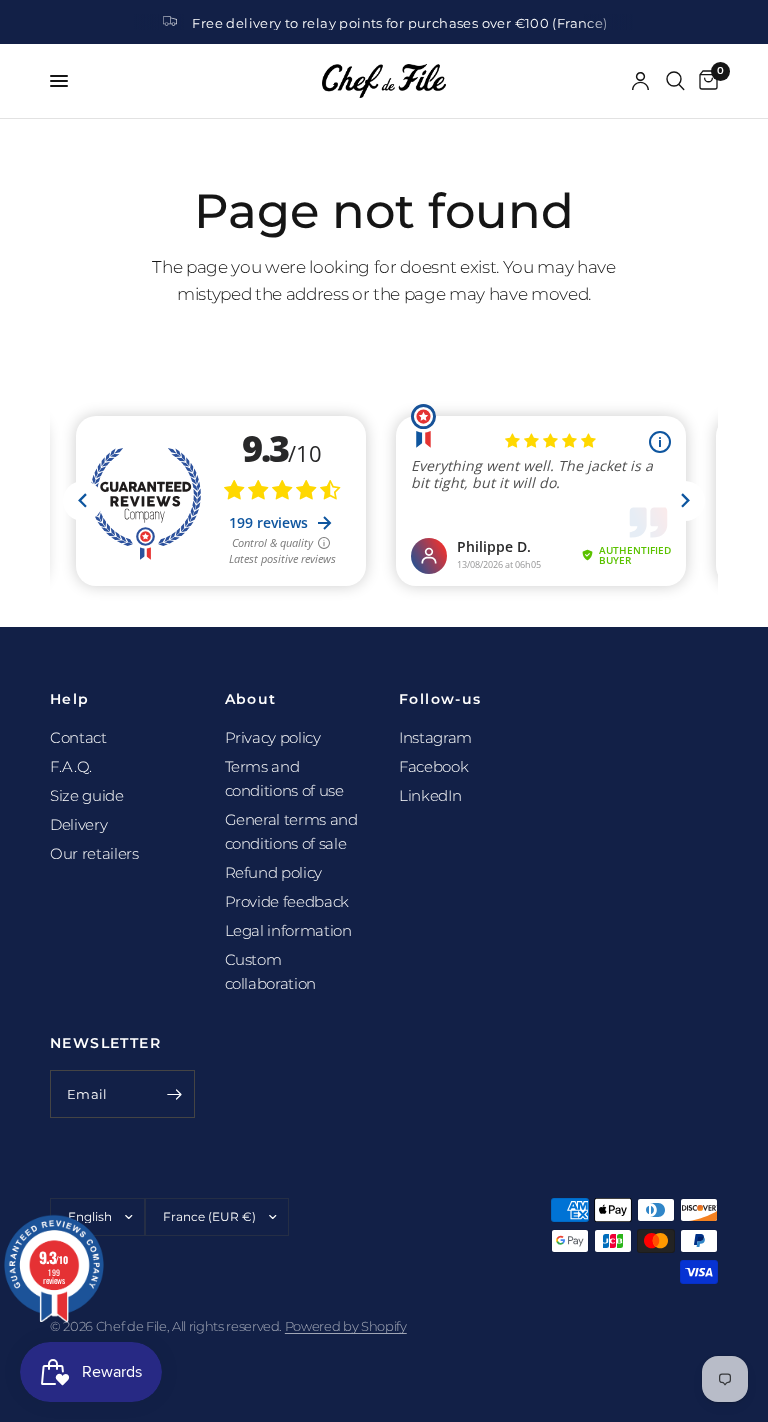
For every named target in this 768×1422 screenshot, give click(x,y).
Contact (78, 737)
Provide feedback (287, 901)
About (251, 699)
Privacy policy (273, 737)
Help (70, 699)
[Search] (675, 81)
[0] (705, 81)
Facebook (433, 766)
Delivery (78, 824)
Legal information (288, 930)
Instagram (435, 737)
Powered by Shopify (346, 1326)
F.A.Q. (71, 766)
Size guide (87, 795)
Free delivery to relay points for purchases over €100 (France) (399, 23)
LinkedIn (430, 795)
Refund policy (274, 872)
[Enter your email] (175, 1094)
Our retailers (94, 853)
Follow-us (440, 699)
